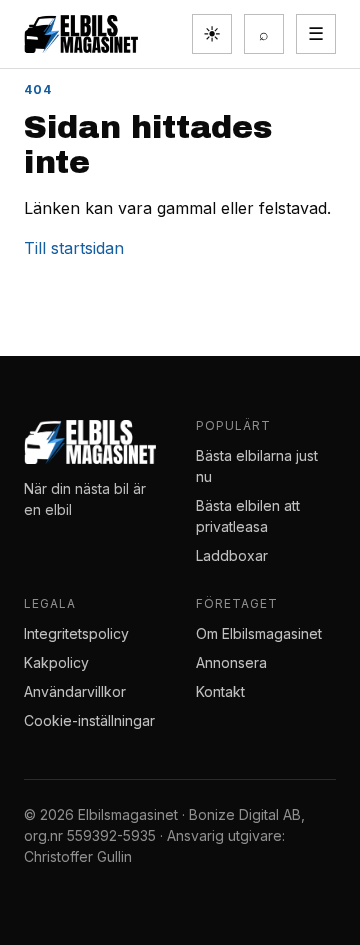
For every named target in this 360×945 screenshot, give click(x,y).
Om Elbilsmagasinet (259, 633)
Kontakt (220, 691)
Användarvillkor (75, 691)
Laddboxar (232, 555)
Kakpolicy (56, 662)
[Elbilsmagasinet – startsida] (81, 34)
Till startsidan (74, 248)
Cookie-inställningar (89, 720)
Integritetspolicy (76, 633)
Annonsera (231, 662)
